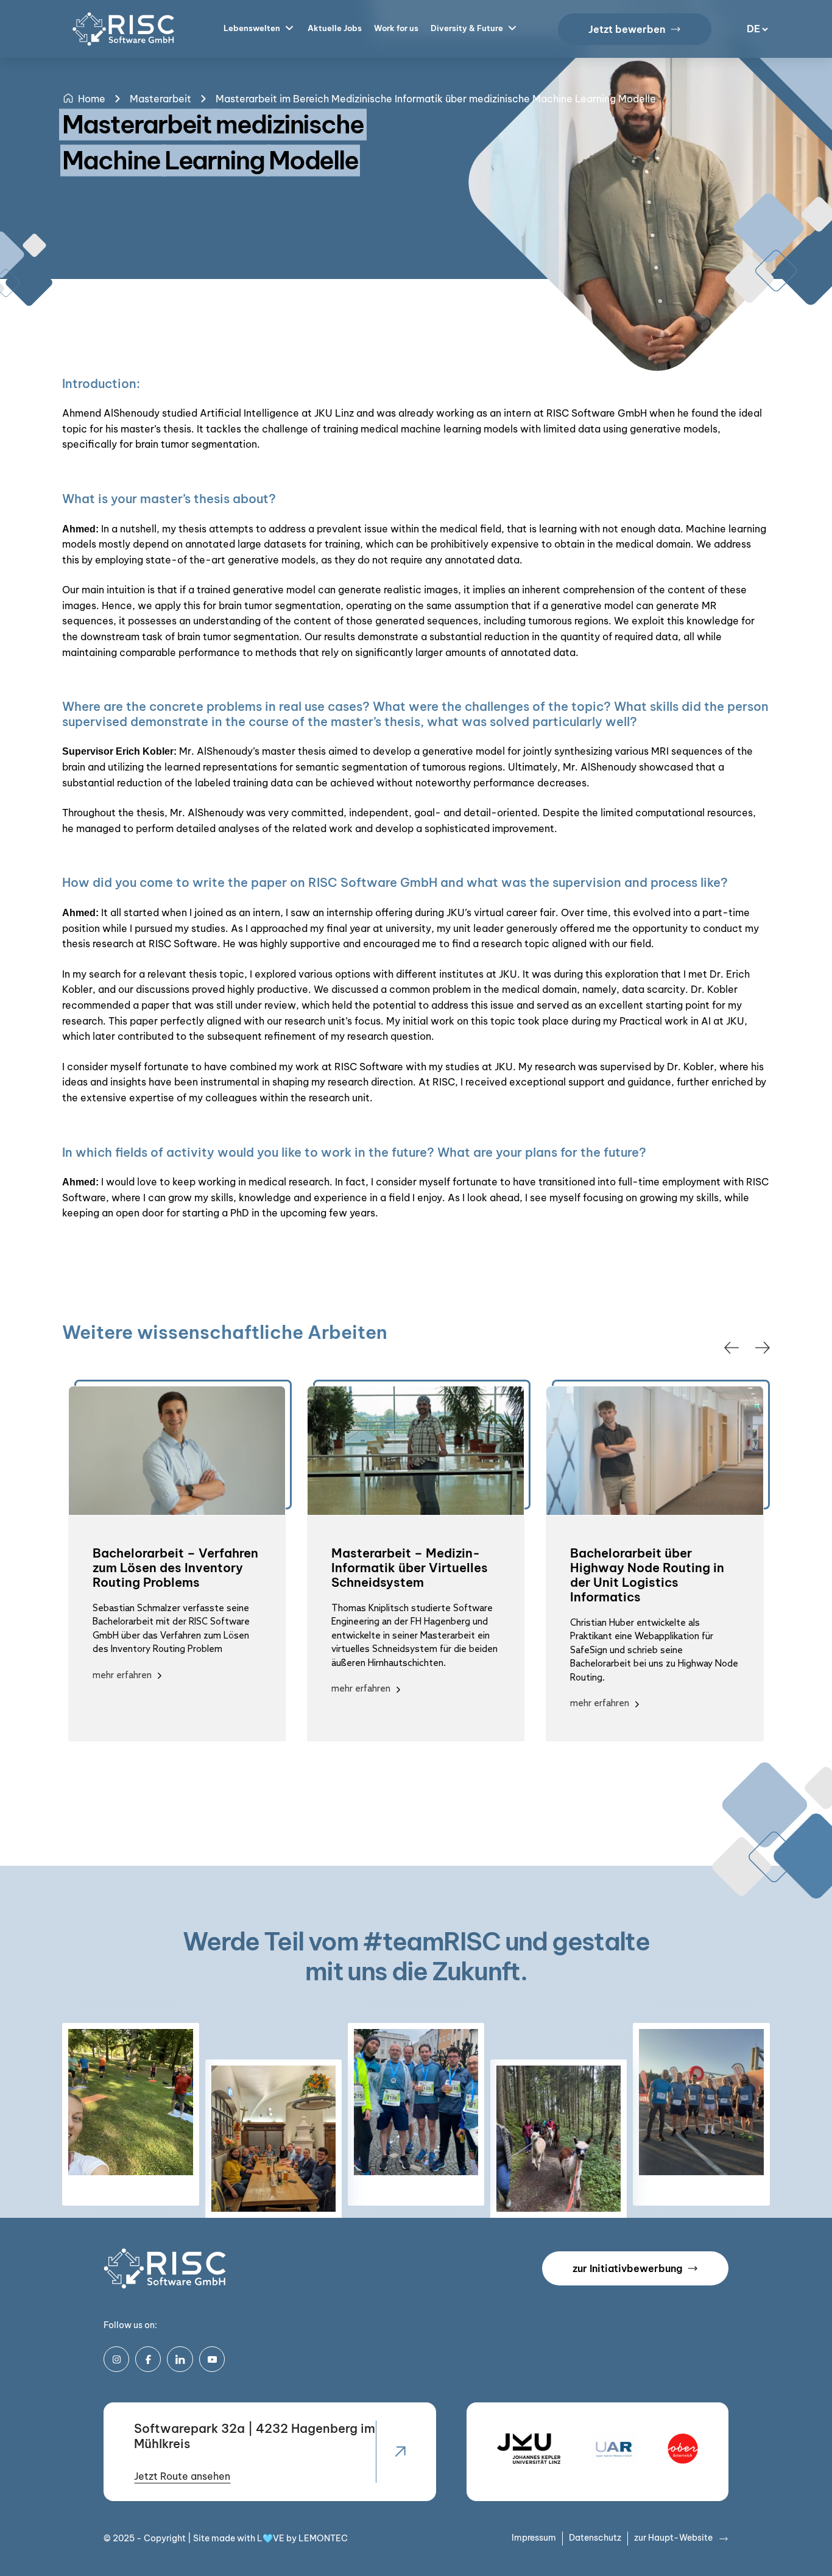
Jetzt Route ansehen (182, 2476)
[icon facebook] (148, 2359)
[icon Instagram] (116, 2359)
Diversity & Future (467, 28)
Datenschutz (595, 2538)
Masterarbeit (160, 99)
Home (92, 99)
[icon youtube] (212, 2359)
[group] (177, 1564)
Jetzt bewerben (627, 29)
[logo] (165, 2268)
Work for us (396, 28)
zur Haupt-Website (673, 2538)
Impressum (534, 2538)
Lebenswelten (252, 28)
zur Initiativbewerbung (627, 2268)
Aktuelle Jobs (335, 28)
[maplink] (400, 2452)
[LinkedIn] (180, 2359)
